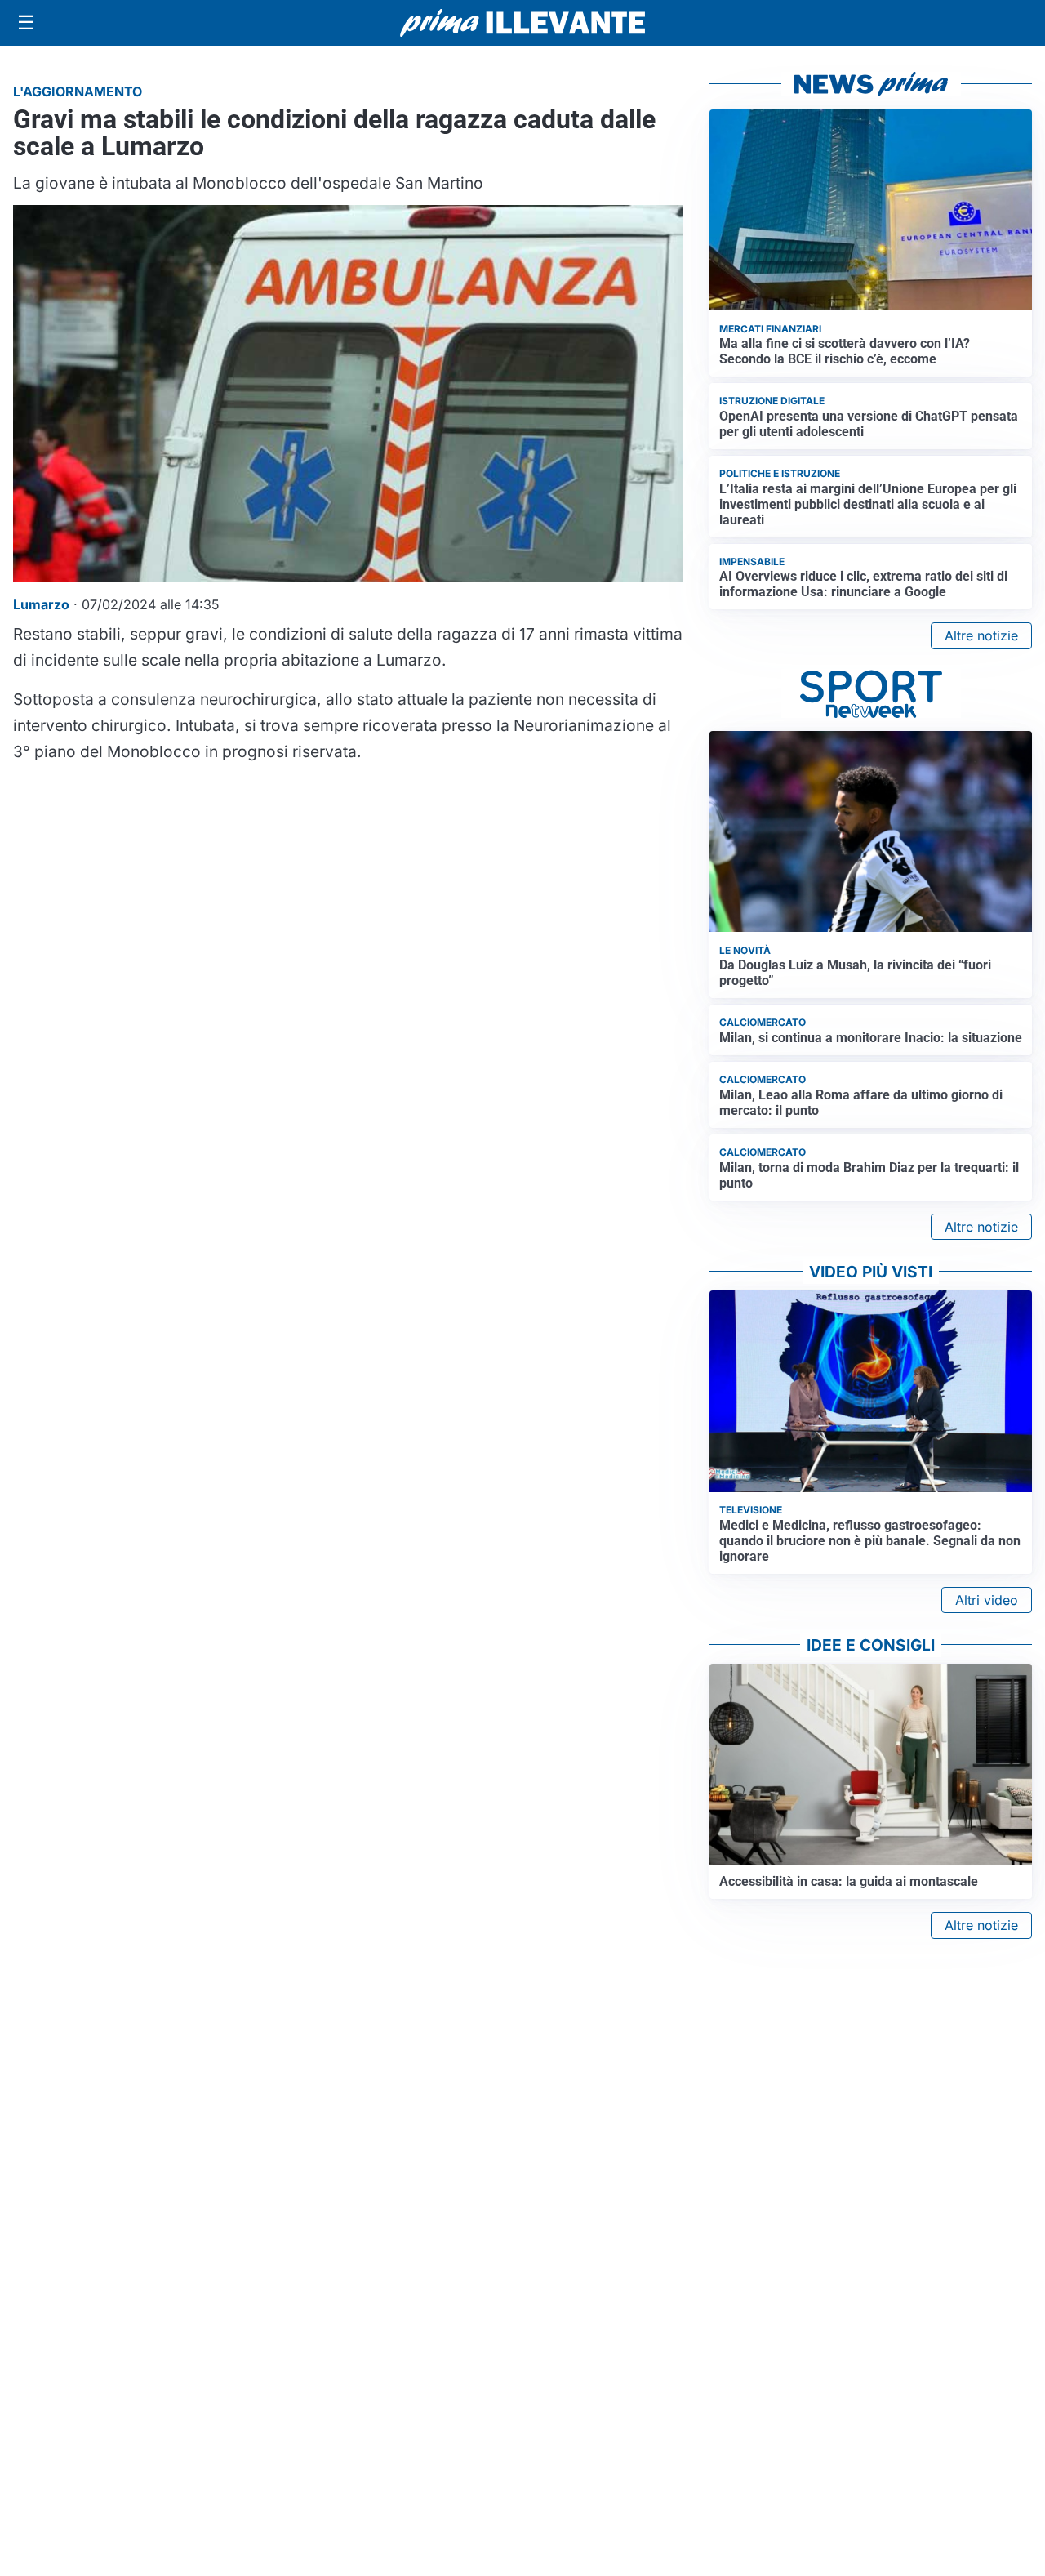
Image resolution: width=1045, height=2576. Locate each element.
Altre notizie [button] (981, 635)
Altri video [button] (987, 1600)
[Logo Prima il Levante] (522, 22)
